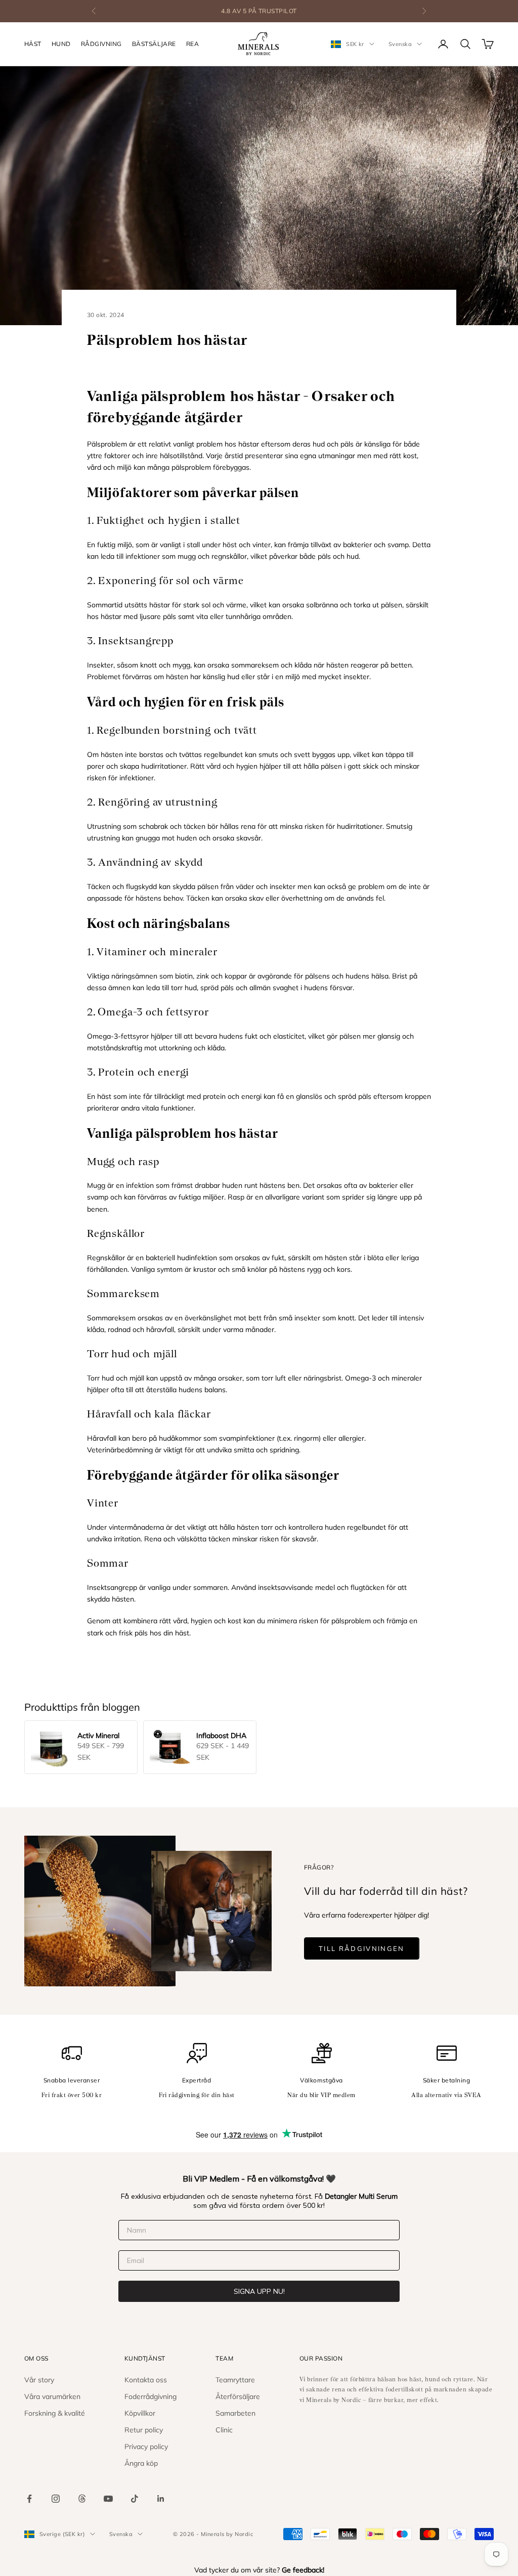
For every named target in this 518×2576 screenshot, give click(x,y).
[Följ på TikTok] (135, 2499)
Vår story (39, 2380)
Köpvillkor (140, 2413)
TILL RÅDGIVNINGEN (362, 1948)
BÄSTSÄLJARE (154, 44)
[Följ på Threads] (82, 2499)
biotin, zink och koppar (211, 976)
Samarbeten (235, 2413)
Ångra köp (141, 2463)
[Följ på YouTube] (108, 2499)
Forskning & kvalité (55, 2413)
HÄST (33, 44)
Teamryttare (235, 2380)
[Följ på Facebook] (29, 2499)
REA (192, 44)
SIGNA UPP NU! (259, 2291)
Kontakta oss (146, 2380)
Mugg (96, 1185)
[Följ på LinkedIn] (161, 2499)
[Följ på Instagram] (56, 2499)
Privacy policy (146, 2447)
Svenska (400, 44)
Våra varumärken (52, 2396)
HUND (61, 44)
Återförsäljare (238, 2396)
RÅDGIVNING (101, 44)
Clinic (224, 2430)
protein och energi (232, 1096)
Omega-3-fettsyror (118, 1036)
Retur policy (144, 2430)
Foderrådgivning (150, 2396)
